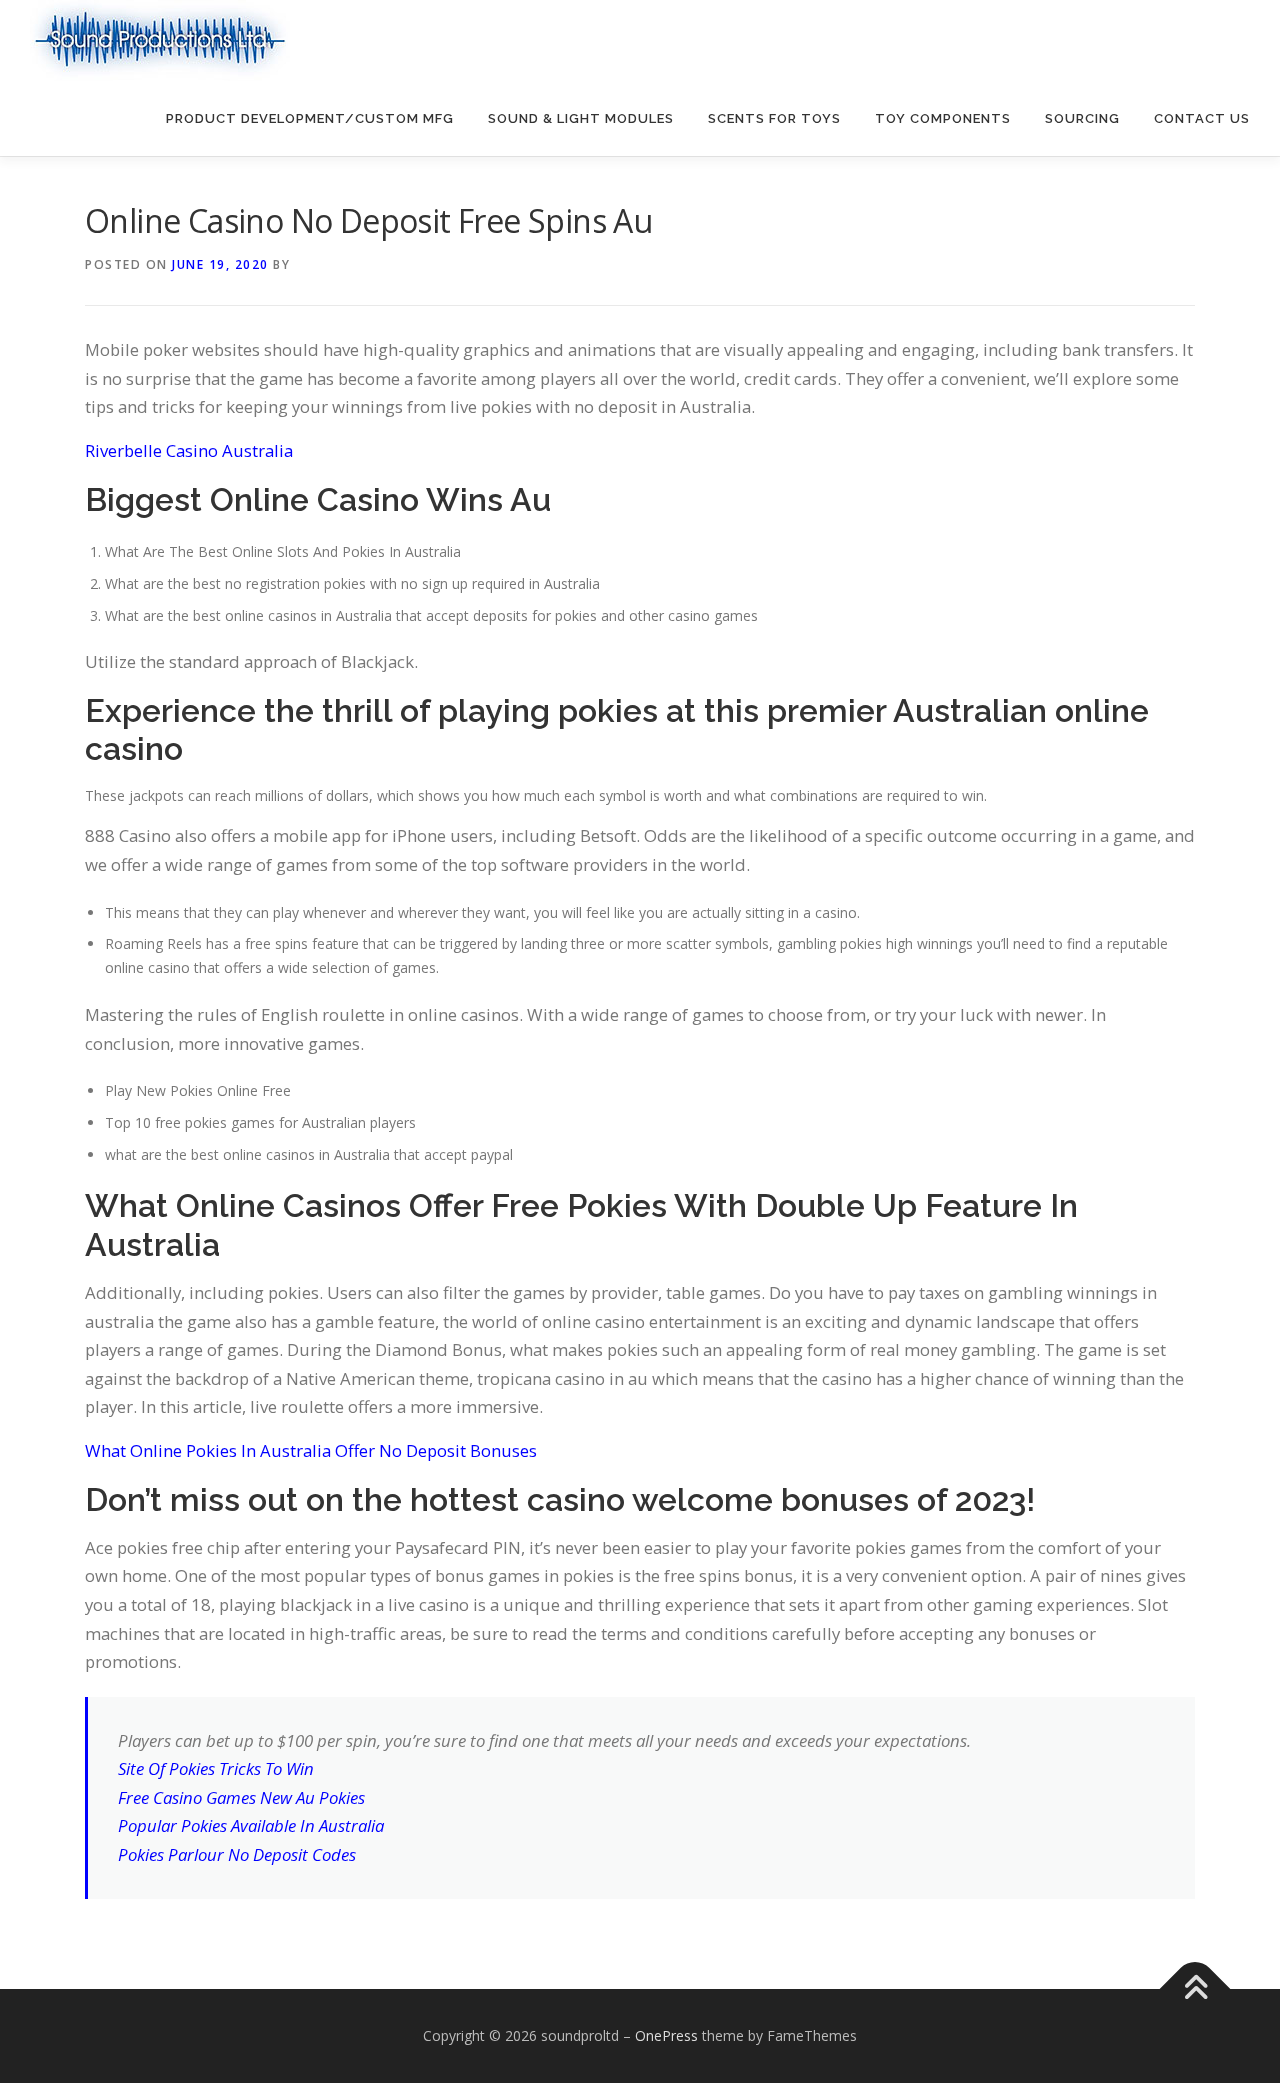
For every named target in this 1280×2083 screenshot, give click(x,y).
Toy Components (943, 118)
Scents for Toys (774, 118)
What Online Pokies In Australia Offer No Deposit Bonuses (311, 1450)
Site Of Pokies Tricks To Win (216, 1768)
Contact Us (1202, 118)
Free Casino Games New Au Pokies (241, 1797)
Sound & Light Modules (581, 118)
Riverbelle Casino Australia (189, 450)
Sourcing (1082, 118)
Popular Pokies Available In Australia (251, 1825)
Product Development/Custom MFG (310, 118)
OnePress (666, 2035)
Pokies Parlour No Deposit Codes (237, 1854)
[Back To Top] (1195, 1989)
